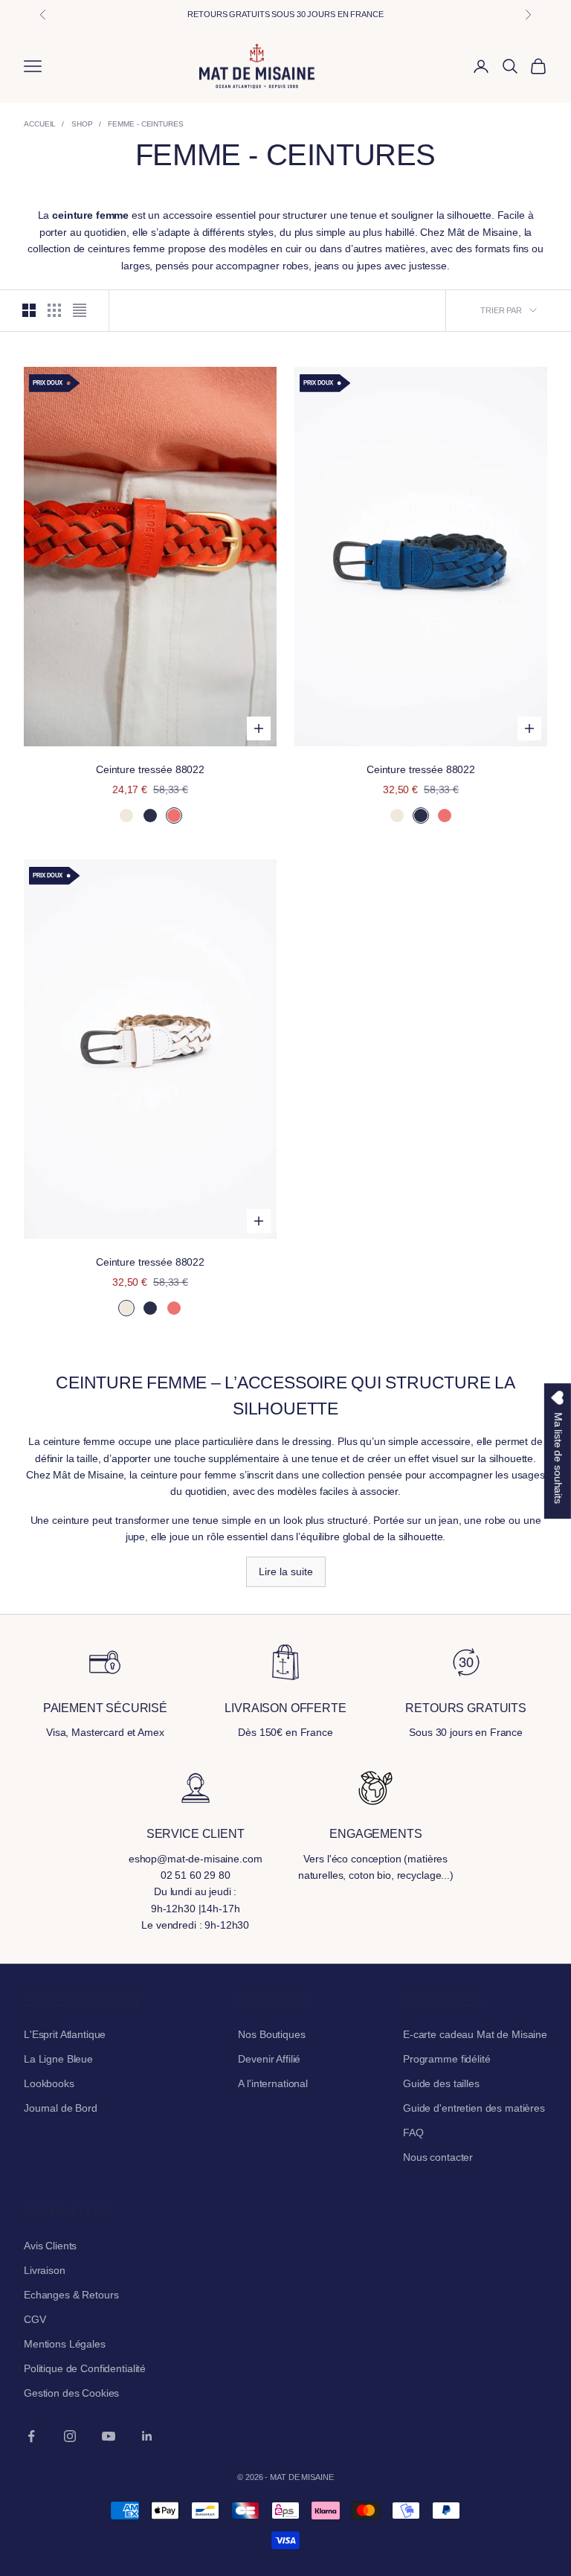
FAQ (413, 2133)
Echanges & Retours (71, 2295)
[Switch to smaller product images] (54, 310)
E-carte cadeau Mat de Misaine (475, 2034)
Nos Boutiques (271, 2034)
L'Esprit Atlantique (65, 2034)
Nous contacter (438, 2157)
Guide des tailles (441, 2083)
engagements (375, 1834)
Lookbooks (49, 2083)
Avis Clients (50, 2246)
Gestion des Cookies (71, 2393)
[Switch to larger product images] (29, 310)
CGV (35, 2319)
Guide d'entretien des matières (474, 2108)
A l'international (273, 2083)
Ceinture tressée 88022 (150, 769)
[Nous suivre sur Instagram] (70, 2436)
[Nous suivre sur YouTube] (109, 2436)
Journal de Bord (61, 2108)
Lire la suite (286, 1571)
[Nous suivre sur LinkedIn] (147, 2436)
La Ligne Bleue (58, 2059)
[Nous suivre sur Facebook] (31, 2436)
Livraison (45, 2270)
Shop (82, 124)
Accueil (40, 124)
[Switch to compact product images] (80, 310)
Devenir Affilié (269, 2059)
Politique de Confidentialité (85, 2368)
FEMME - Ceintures (145, 124)
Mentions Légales (65, 2344)
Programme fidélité (446, 2059)
